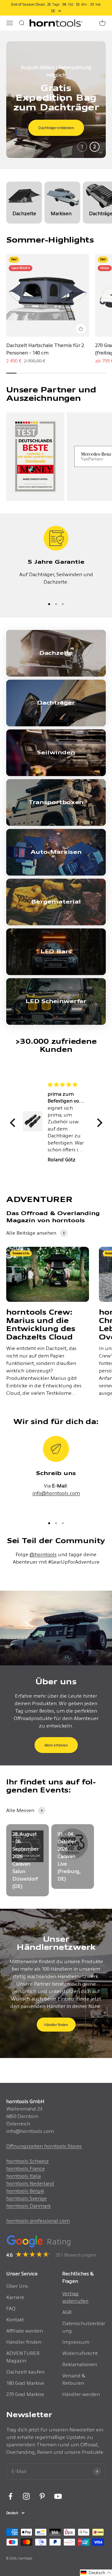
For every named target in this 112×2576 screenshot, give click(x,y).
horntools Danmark (28, 2206)
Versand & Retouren (74, 2379)
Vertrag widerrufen (75, 2297)
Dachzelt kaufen (25, 2372)
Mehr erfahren (56, 1745)
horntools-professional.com (38, 2221)
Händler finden (56, 2025)
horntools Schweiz (28, 2161)
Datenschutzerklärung (84, 2327)
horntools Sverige (26, 2198)
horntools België (25, 2191)
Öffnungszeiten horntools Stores (44, 2146)
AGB (67, 2312)
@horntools (43, 1554)
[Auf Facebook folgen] (10, 2496)
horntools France (26, 2169)
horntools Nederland (30, 2183)
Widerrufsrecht (80, 2353)
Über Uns (17, 2286)
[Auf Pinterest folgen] (42, 2496)
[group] (56, 100)
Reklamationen (80, 2364)
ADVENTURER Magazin (23, 2357)
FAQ (11, 2308)
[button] (14, 1122)
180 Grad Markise (25, 2383)
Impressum (76, 2342)
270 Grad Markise (25, 2394)
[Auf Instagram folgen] (26, 2496)
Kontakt (15, 2320)
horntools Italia (23, 2176)
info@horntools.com (56, 1493)
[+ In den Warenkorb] (81, 329)
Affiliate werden (25, 2331)
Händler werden (81, 2394)
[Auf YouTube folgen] (58, 2496)
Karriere (15, 2297)
